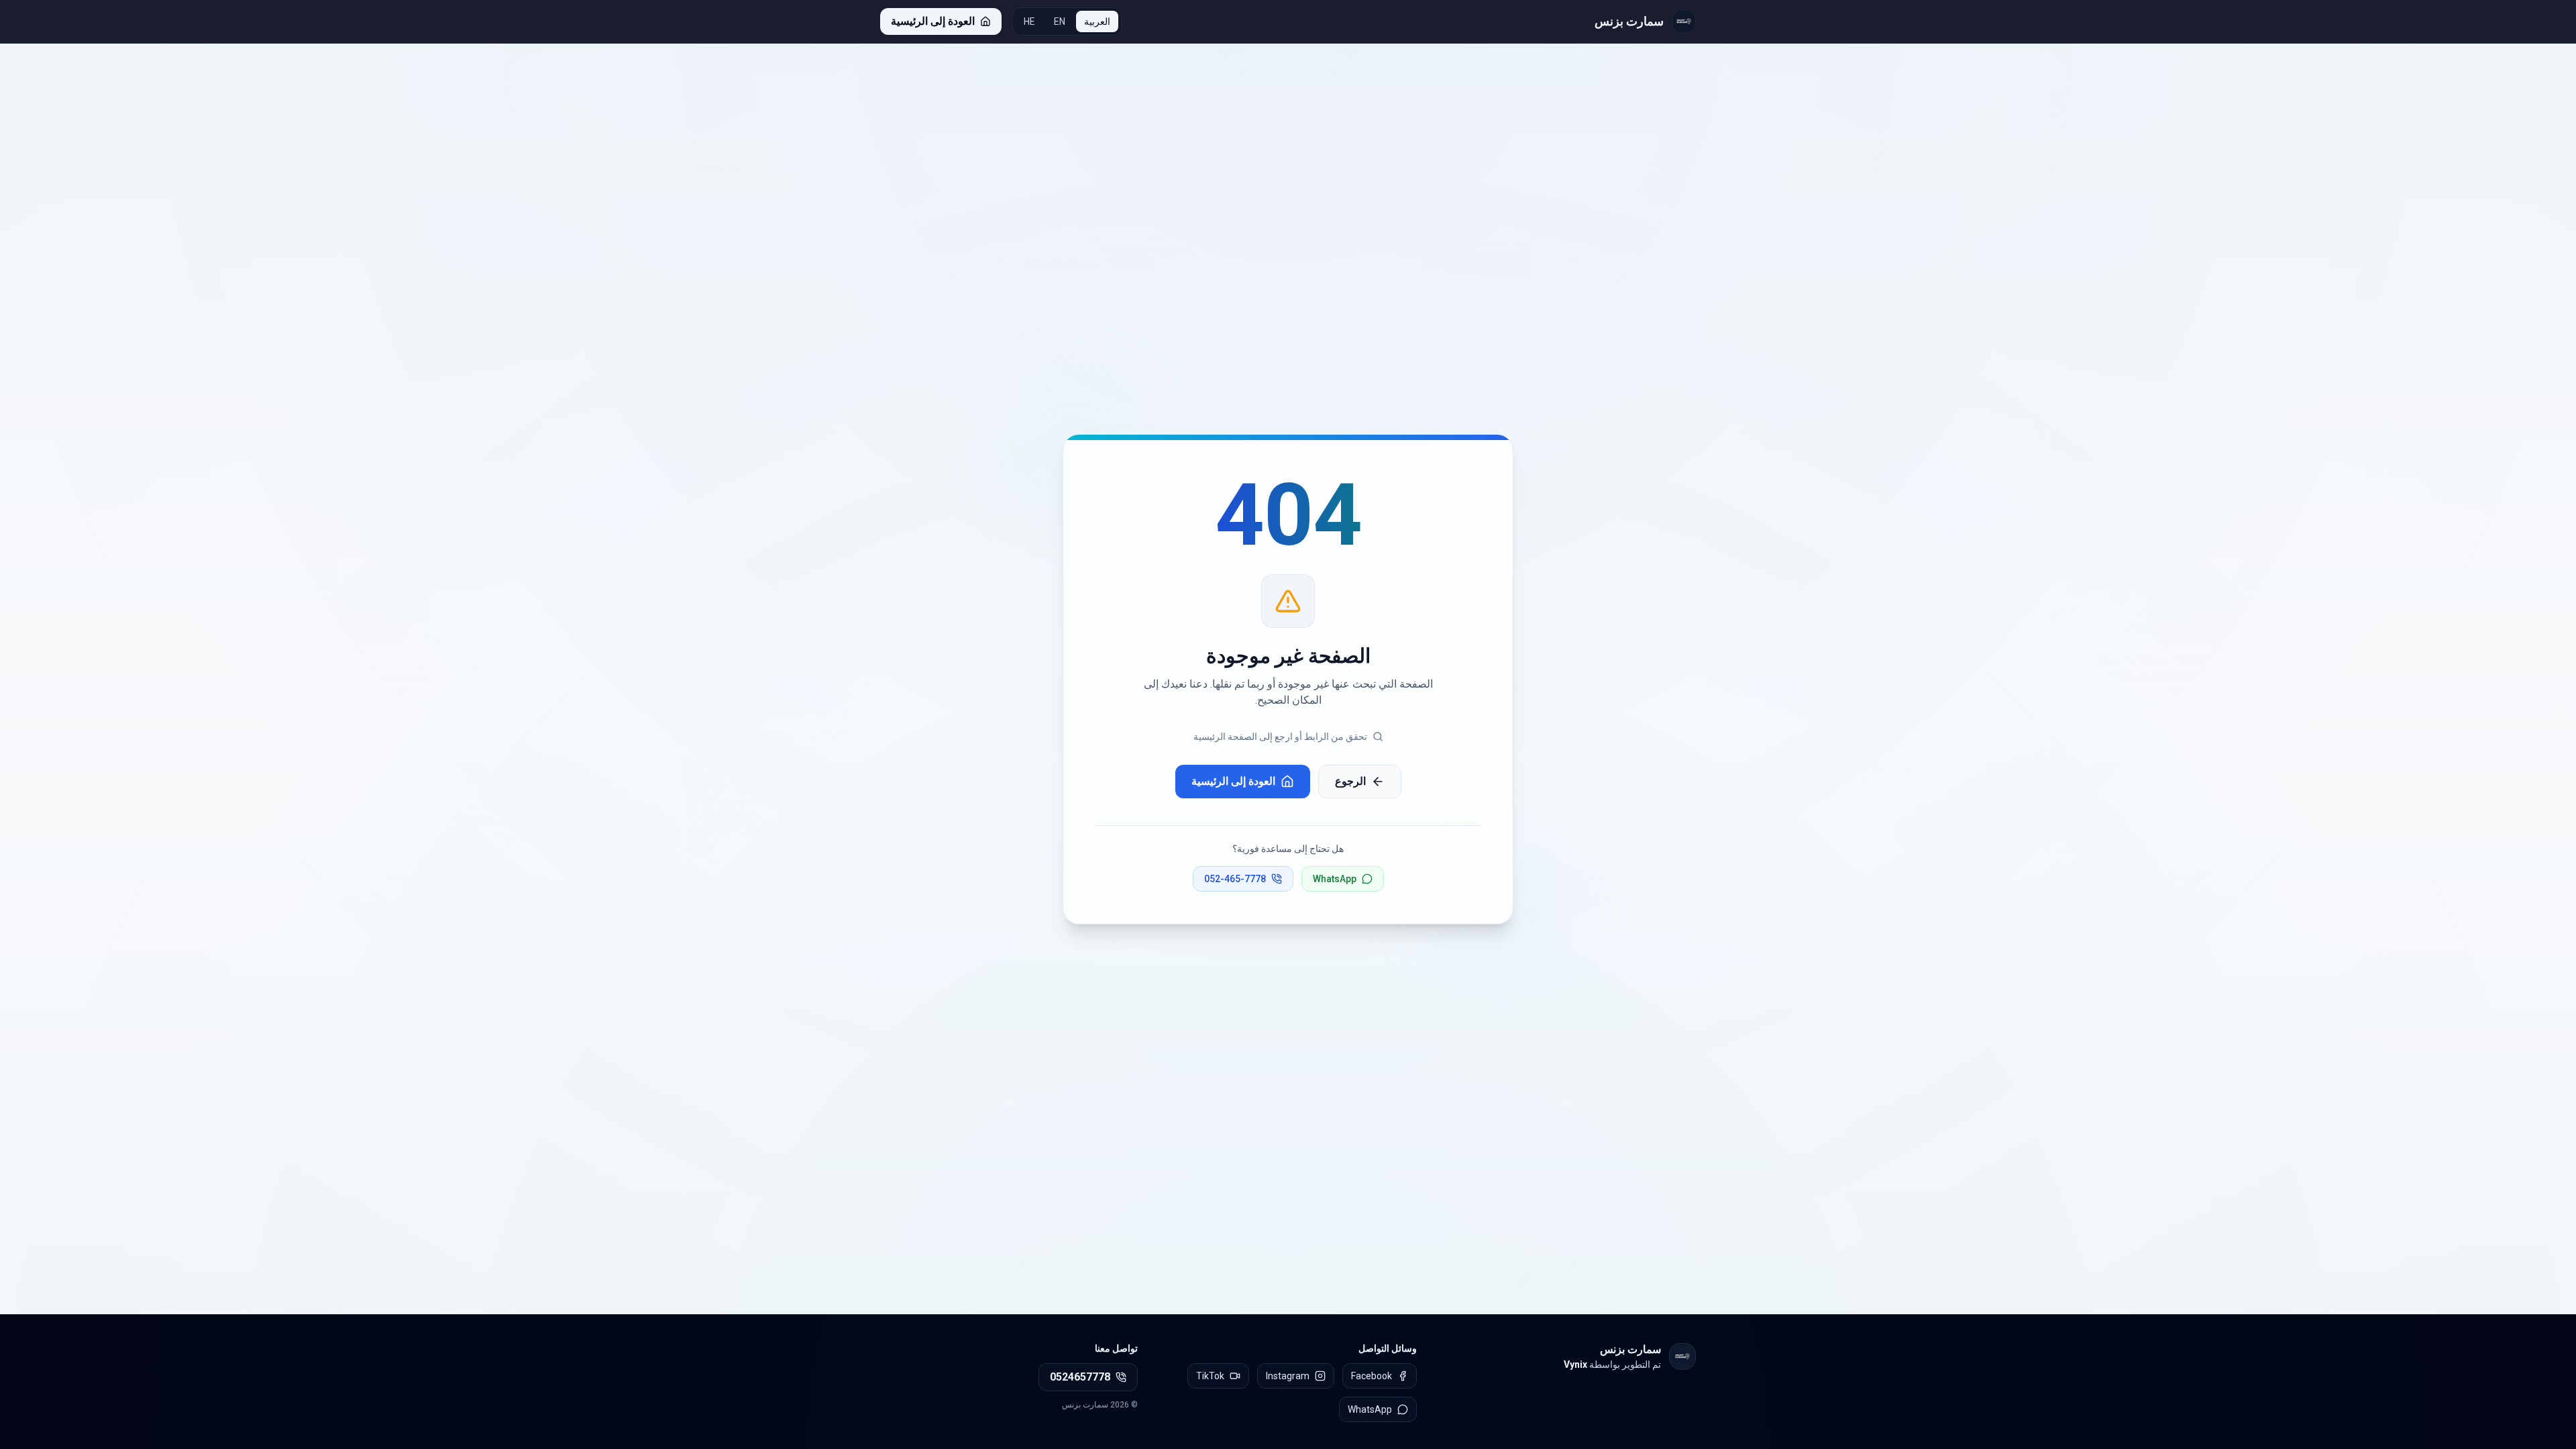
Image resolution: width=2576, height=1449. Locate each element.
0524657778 (1080, 1377)
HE (1029, 21)
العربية (1097, 21)
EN (1060, 21)
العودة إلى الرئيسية (1233, 781)
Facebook (1372, 1376)
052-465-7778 (1235, 879)
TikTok (1210, 1376)
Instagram (1288, 1376)
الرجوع (1350, 781)
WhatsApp (1335, 879)
